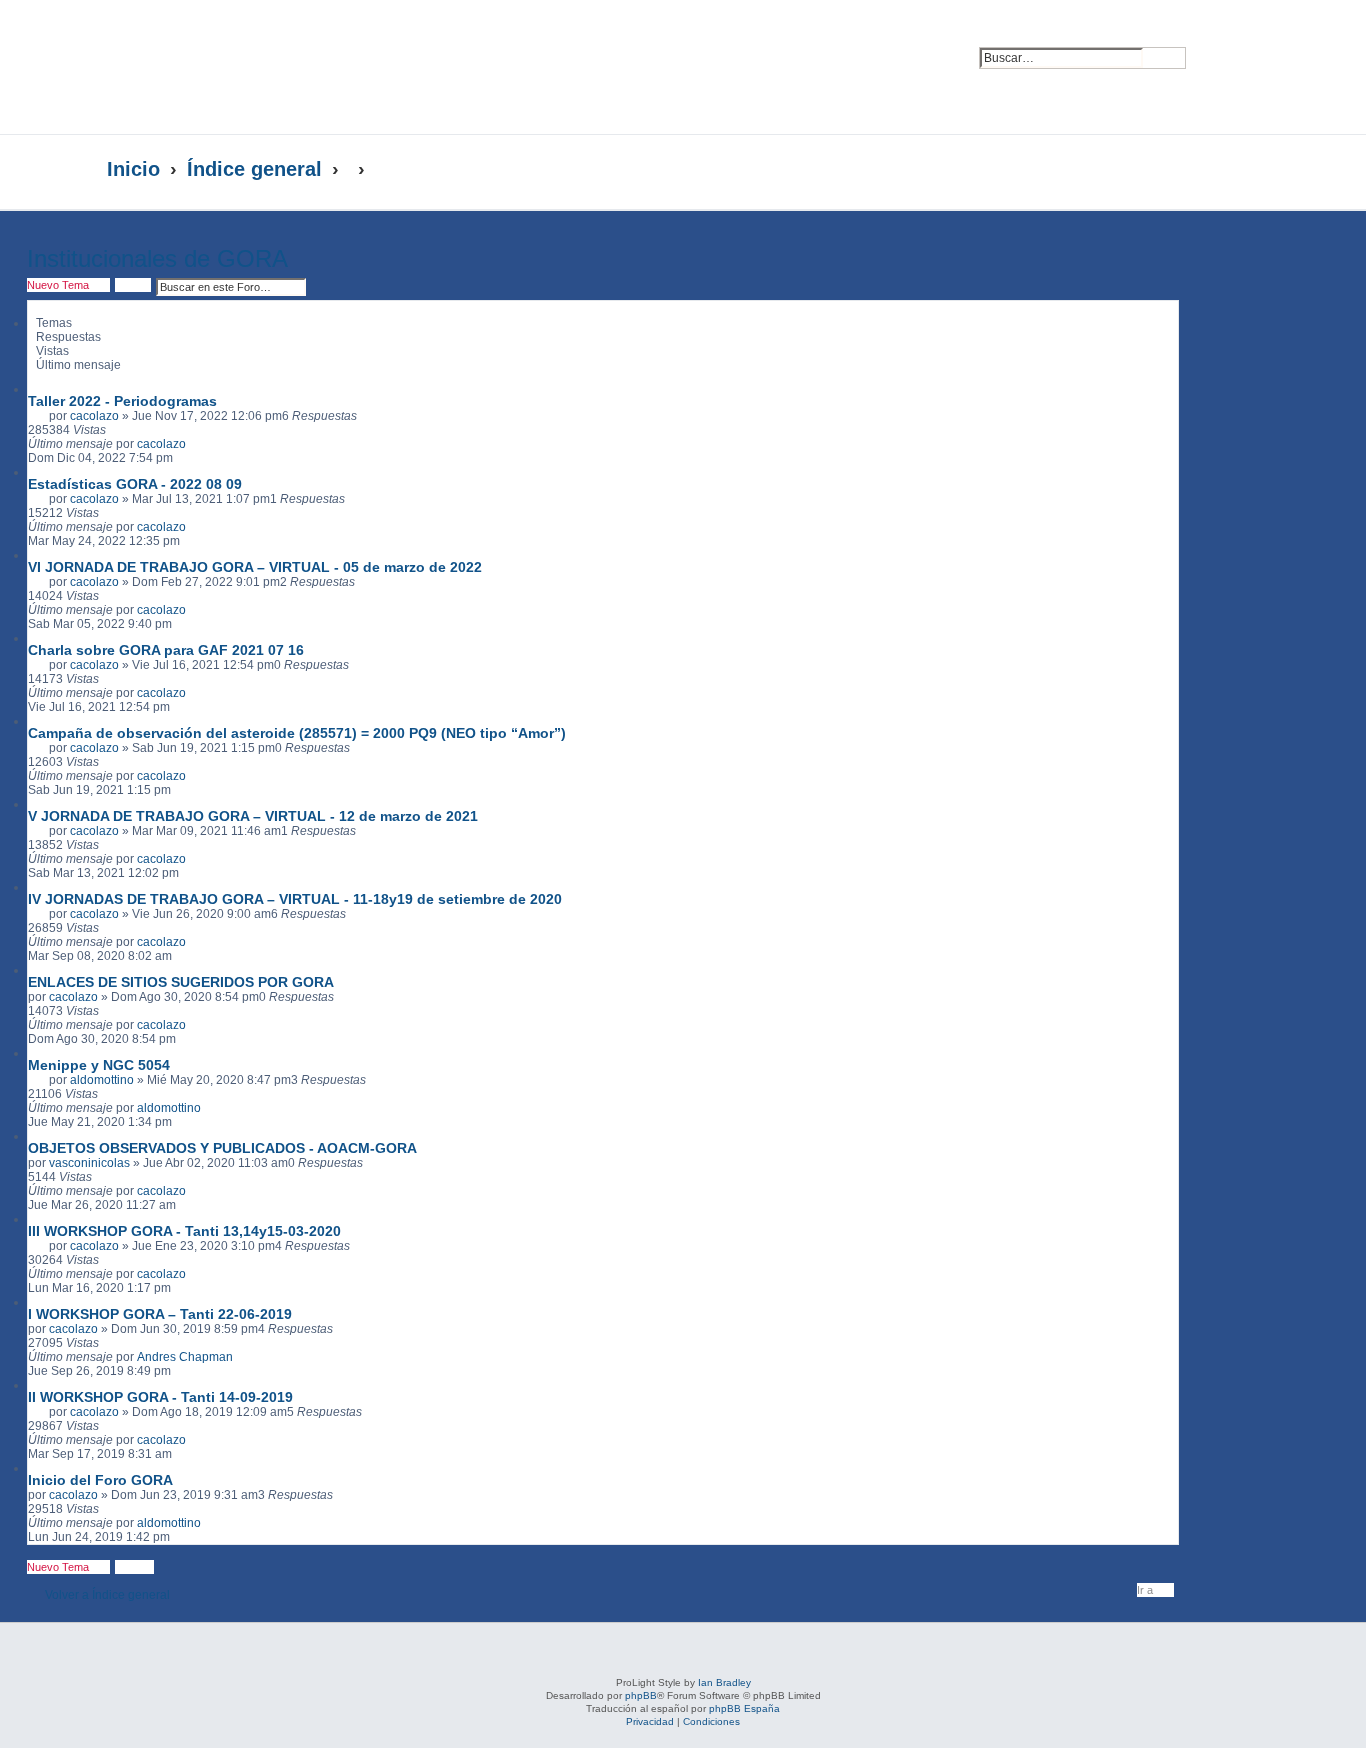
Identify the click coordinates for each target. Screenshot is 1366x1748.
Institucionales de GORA (157, 258)
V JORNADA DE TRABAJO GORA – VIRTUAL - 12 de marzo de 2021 (253, 816)
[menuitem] (1216, 46)
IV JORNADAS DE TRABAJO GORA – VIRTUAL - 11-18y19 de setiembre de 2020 (295, 899)
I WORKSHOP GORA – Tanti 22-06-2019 (160, 1314)
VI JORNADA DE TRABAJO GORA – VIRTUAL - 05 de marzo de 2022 (255, 567)
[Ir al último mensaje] (195, 444)
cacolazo (94, 416)
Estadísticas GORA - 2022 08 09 (135, 484)
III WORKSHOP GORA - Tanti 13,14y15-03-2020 (184, 1231)
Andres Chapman (185, 1357)
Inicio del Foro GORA (100, 1480)
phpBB (641, 1695)
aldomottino (102, 1080)
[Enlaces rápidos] (1218, 170)
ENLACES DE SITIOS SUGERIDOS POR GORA (181, 982)
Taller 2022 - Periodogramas (122, 401)
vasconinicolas (89, 1163)
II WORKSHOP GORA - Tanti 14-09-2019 (160, 1397)
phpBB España (744, 1708)
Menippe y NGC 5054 (99, 1065)
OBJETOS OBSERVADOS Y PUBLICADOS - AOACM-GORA (222, 1148)
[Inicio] (301, 67)
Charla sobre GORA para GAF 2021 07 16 (166, 650)
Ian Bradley (724, 1682)
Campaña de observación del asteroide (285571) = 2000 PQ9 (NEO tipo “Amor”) (297, 733)
